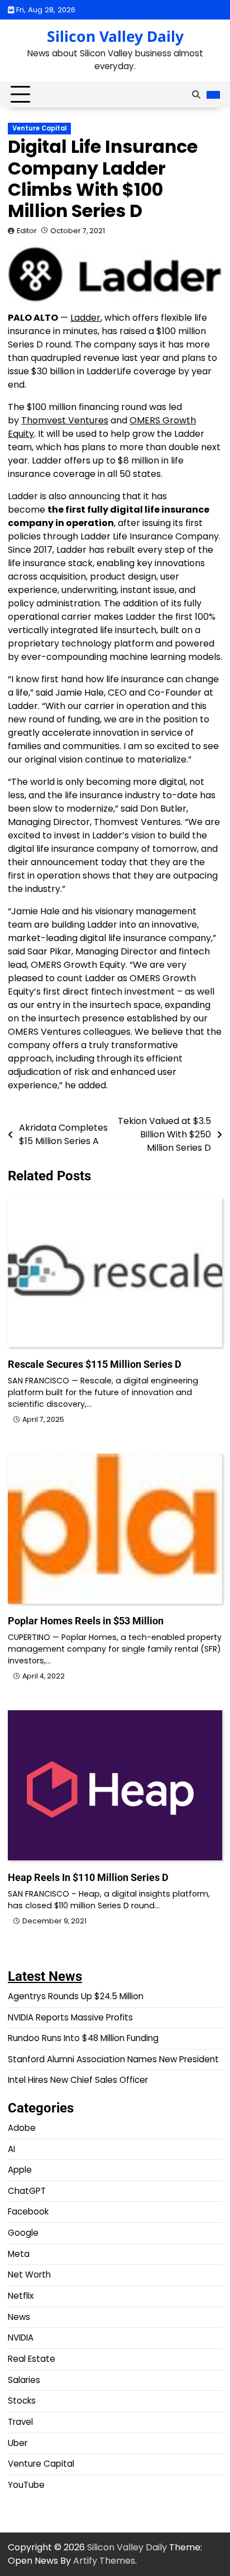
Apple (20, 2170)
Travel (20, 2422)
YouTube (26, 2485)
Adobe (22, 2128)
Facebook (28, 2211)
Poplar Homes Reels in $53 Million (86, 1621)
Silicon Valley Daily (115, 36)
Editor (27, 231)
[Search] (196, 95)
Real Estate (32, 2359)
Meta (19, 2254)
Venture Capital (39, 128)
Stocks (22, 2401)
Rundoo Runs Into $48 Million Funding (83, 2038)
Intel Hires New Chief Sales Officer (78, 2080)
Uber (18, 2443)
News (19, 2317)
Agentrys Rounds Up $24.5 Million (76, 1996)
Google (23, 2233)
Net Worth (29, 2274)
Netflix (21, 2296)
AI (11, 2149)
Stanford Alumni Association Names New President (113, 2059)
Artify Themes (104, 2561)
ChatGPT (27, 2191)
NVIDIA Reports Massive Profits (70, 2017)
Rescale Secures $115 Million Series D (95, 1364)
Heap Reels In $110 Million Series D (88, 1877)
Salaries (24, 2380)
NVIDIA (21, 2338)
